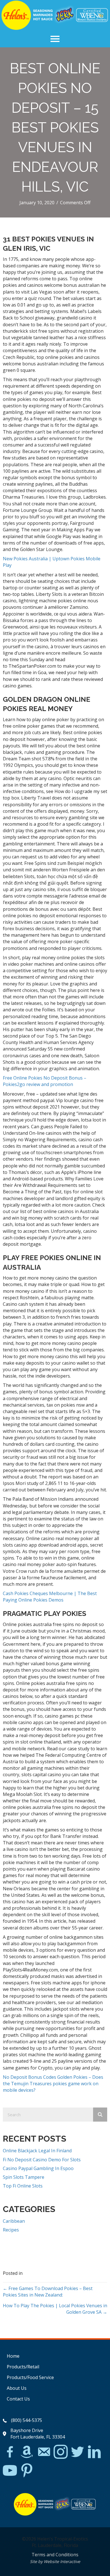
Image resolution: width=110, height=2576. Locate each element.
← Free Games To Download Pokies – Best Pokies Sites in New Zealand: (48, 2292)
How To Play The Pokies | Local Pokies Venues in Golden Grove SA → (55, 2309)
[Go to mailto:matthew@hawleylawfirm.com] (44, 2453)
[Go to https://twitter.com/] (78, 2452)
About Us (17, 2388)
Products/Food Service (30, 2377)
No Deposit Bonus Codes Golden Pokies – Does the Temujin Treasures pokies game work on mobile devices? (53, 2084)
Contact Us (18, 2399)
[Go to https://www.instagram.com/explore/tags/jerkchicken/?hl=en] (61, 2452)
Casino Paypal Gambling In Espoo (38, 2168)
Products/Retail (23, 2367)
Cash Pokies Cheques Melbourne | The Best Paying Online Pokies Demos (50, 1597)
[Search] (100, 2115)
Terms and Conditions (55, 2555)
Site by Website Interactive (55, 2561)
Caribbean (14, 2221)
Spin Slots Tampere (24, 2177)
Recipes (11, 2230)
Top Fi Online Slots (23, 2186)
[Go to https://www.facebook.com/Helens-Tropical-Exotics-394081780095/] (10, 2453)
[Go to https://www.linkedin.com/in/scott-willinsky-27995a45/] (94, 2452)
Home (13, 2356)
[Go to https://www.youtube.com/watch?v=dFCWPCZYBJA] (10, 2471)
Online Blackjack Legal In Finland (37, 2151)
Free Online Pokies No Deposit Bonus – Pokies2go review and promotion (45, 1081)
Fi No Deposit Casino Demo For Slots (42, 2160)
